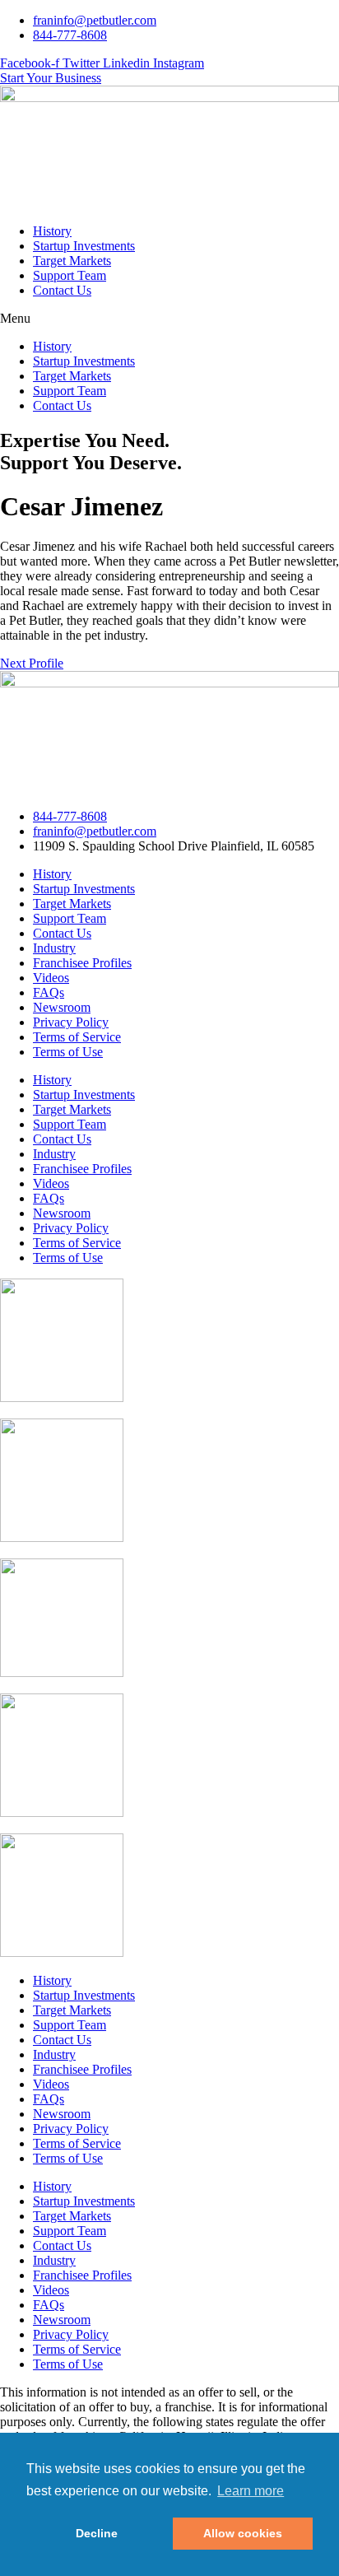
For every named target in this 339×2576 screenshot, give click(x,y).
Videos (51, 978)
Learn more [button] (251, 2491)
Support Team (70, 275)
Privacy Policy (71, 1022)
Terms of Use (68, 1052)
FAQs (49, 992)
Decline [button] (97, 2533)
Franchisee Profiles (82, 963)
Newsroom (62, 1007)
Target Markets (72, 261)
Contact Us (62, 290)
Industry (54, 948)
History (52, 231)
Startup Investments (84, 246)
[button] (169, 319)
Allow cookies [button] (243, 2533)
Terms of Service (77, 1037)
